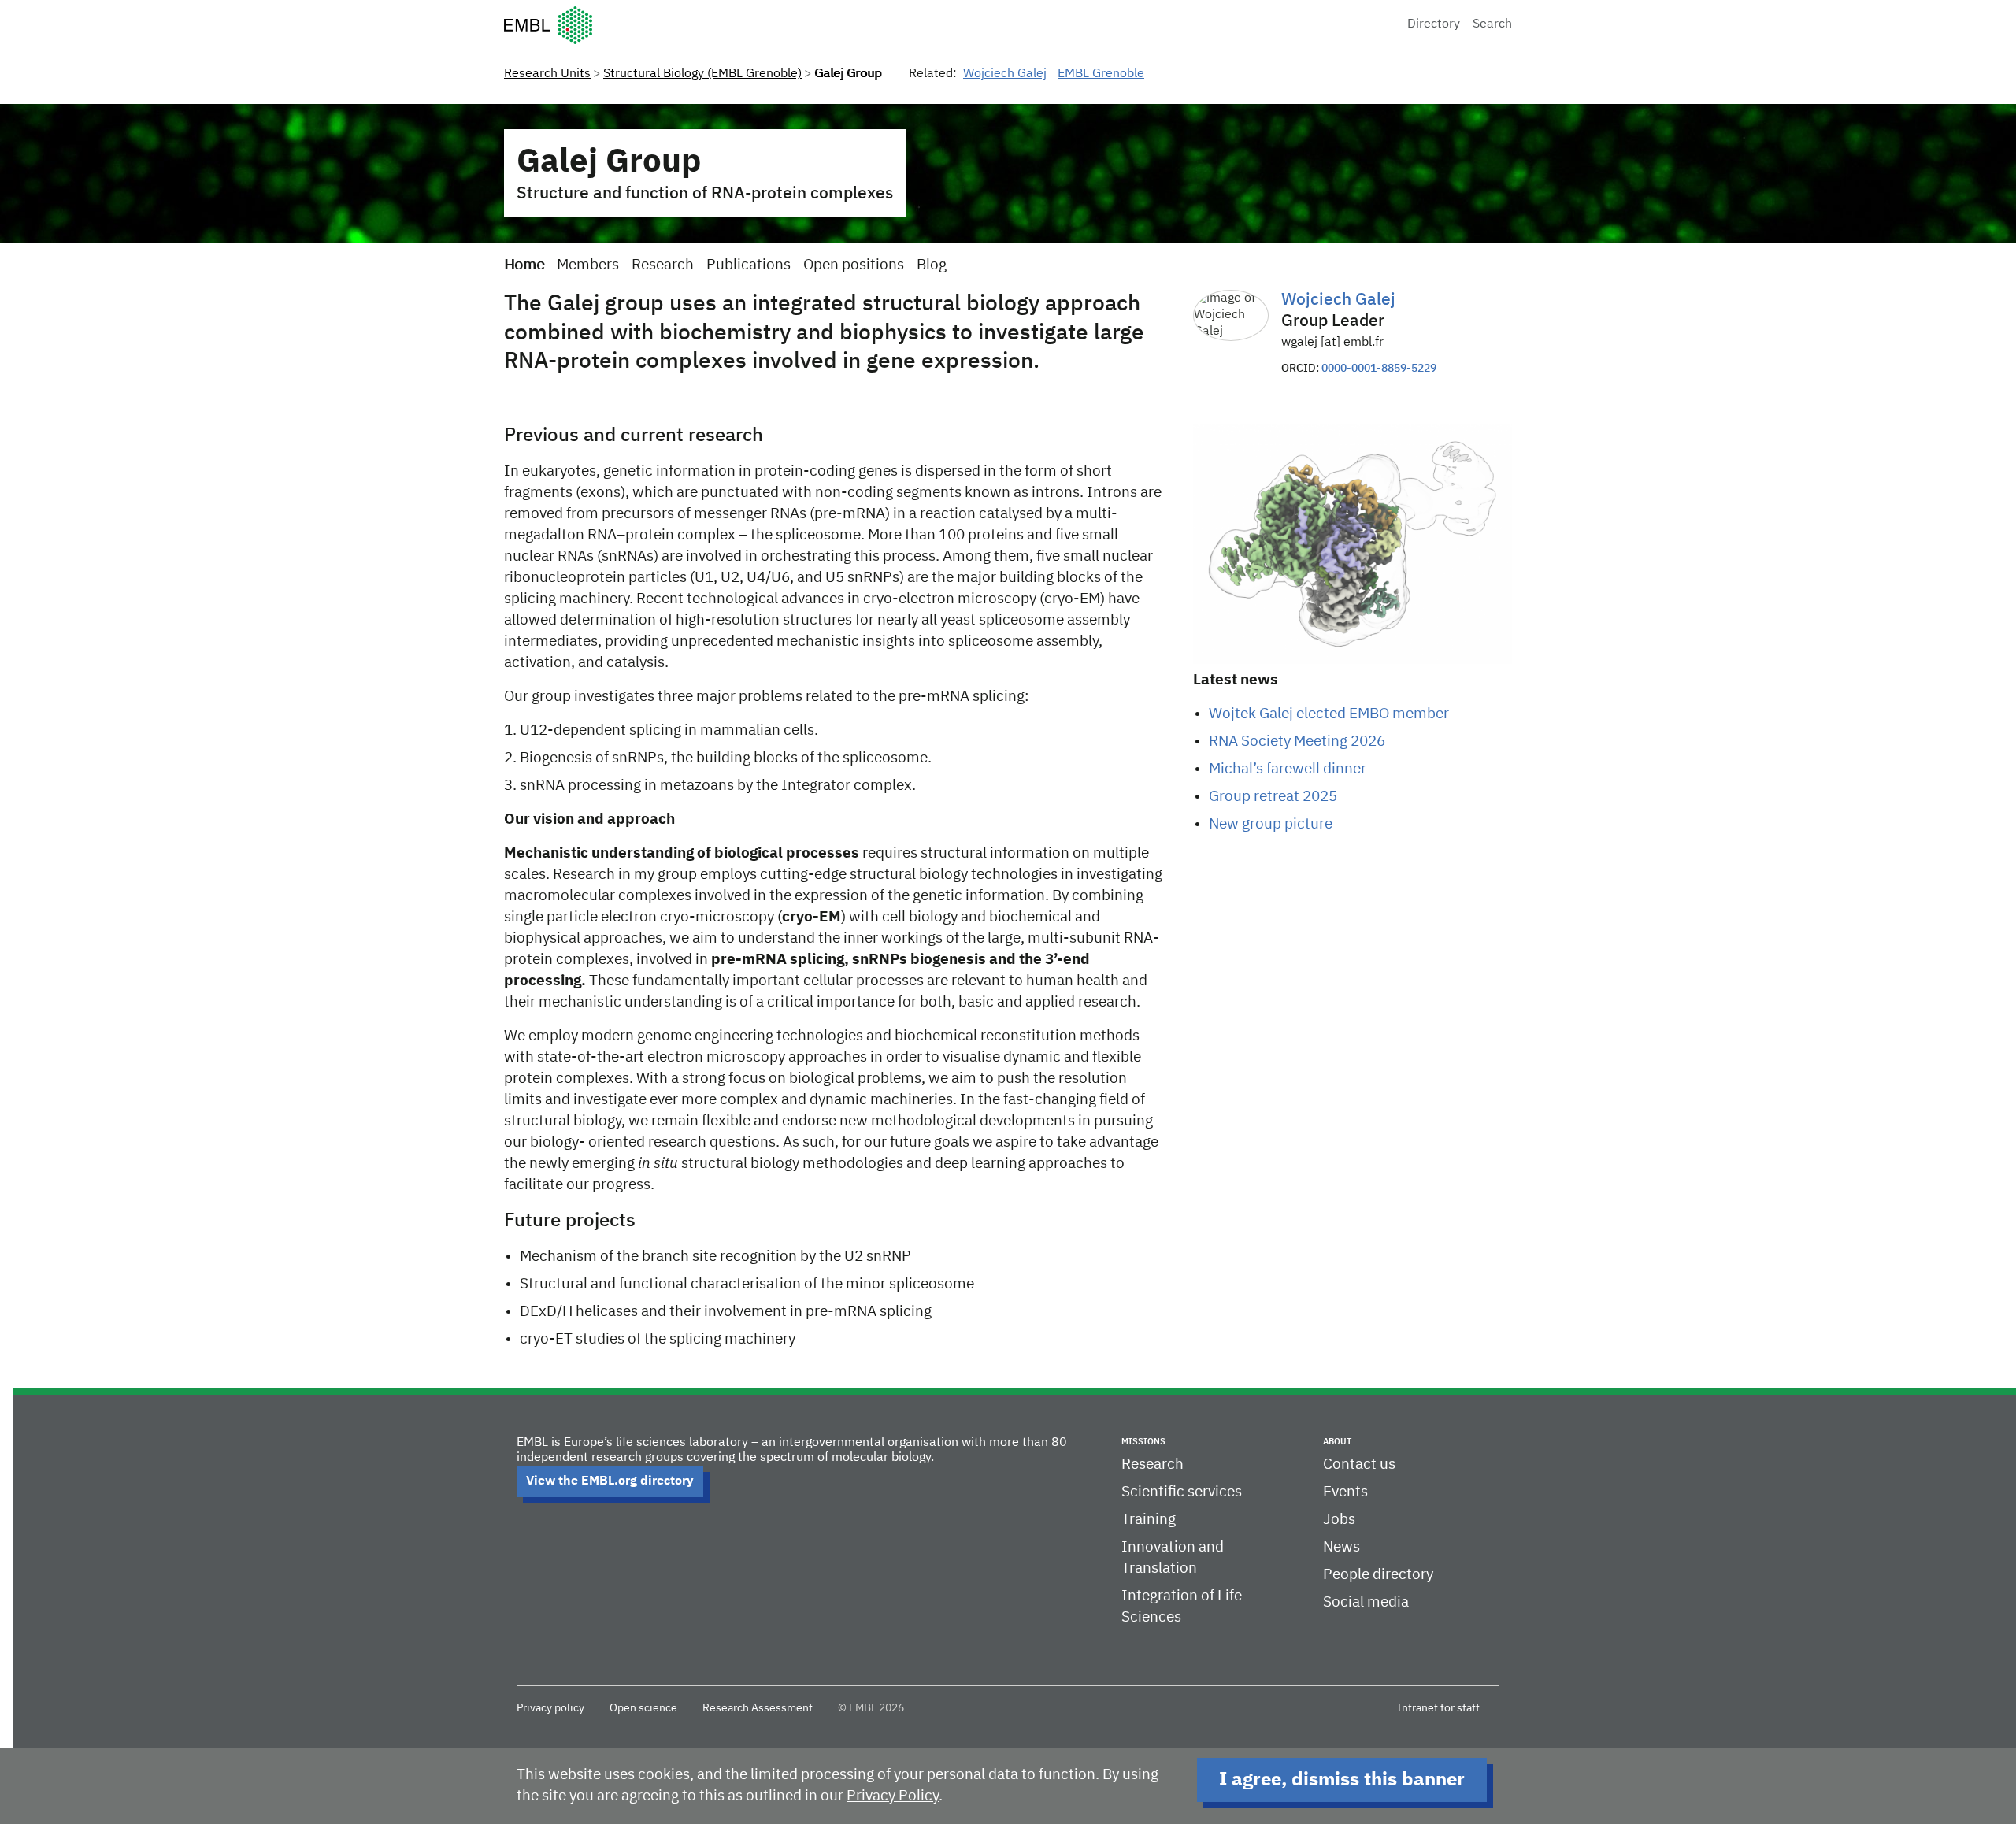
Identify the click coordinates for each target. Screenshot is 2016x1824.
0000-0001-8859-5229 (1379, 369)
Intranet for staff (1438, 1708)
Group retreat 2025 (1273, 797)
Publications (749, 265)
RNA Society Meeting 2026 (1297, 741)
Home (524, 265)
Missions (1143, 1442)
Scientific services (1182, 1492)
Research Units (547, 74)
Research (663, 265)
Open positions (854, 265)
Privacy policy (550, 1708)
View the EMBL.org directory (610, 1481)
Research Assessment (758, 1708)
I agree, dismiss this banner (1342, 1780)
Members (588, 265)
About (1337, 1442)
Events (1345, 1492)
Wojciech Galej (1005, 74)
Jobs (1339, 1520)
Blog (932, 265)
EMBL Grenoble (1101, 74)
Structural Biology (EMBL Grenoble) (702, 74)
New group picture (1271, 824)
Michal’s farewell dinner (1288, 769)
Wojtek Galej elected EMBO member (1329, 714)
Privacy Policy (893, 1796)
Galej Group (609, 162)
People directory (1378, 1575)
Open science (643, 1708)
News (1342, 1547)
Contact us (1359, 1464)
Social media (1366, 1602)
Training (1149, 1520)
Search (1492, 24)
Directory (1434, 24)
